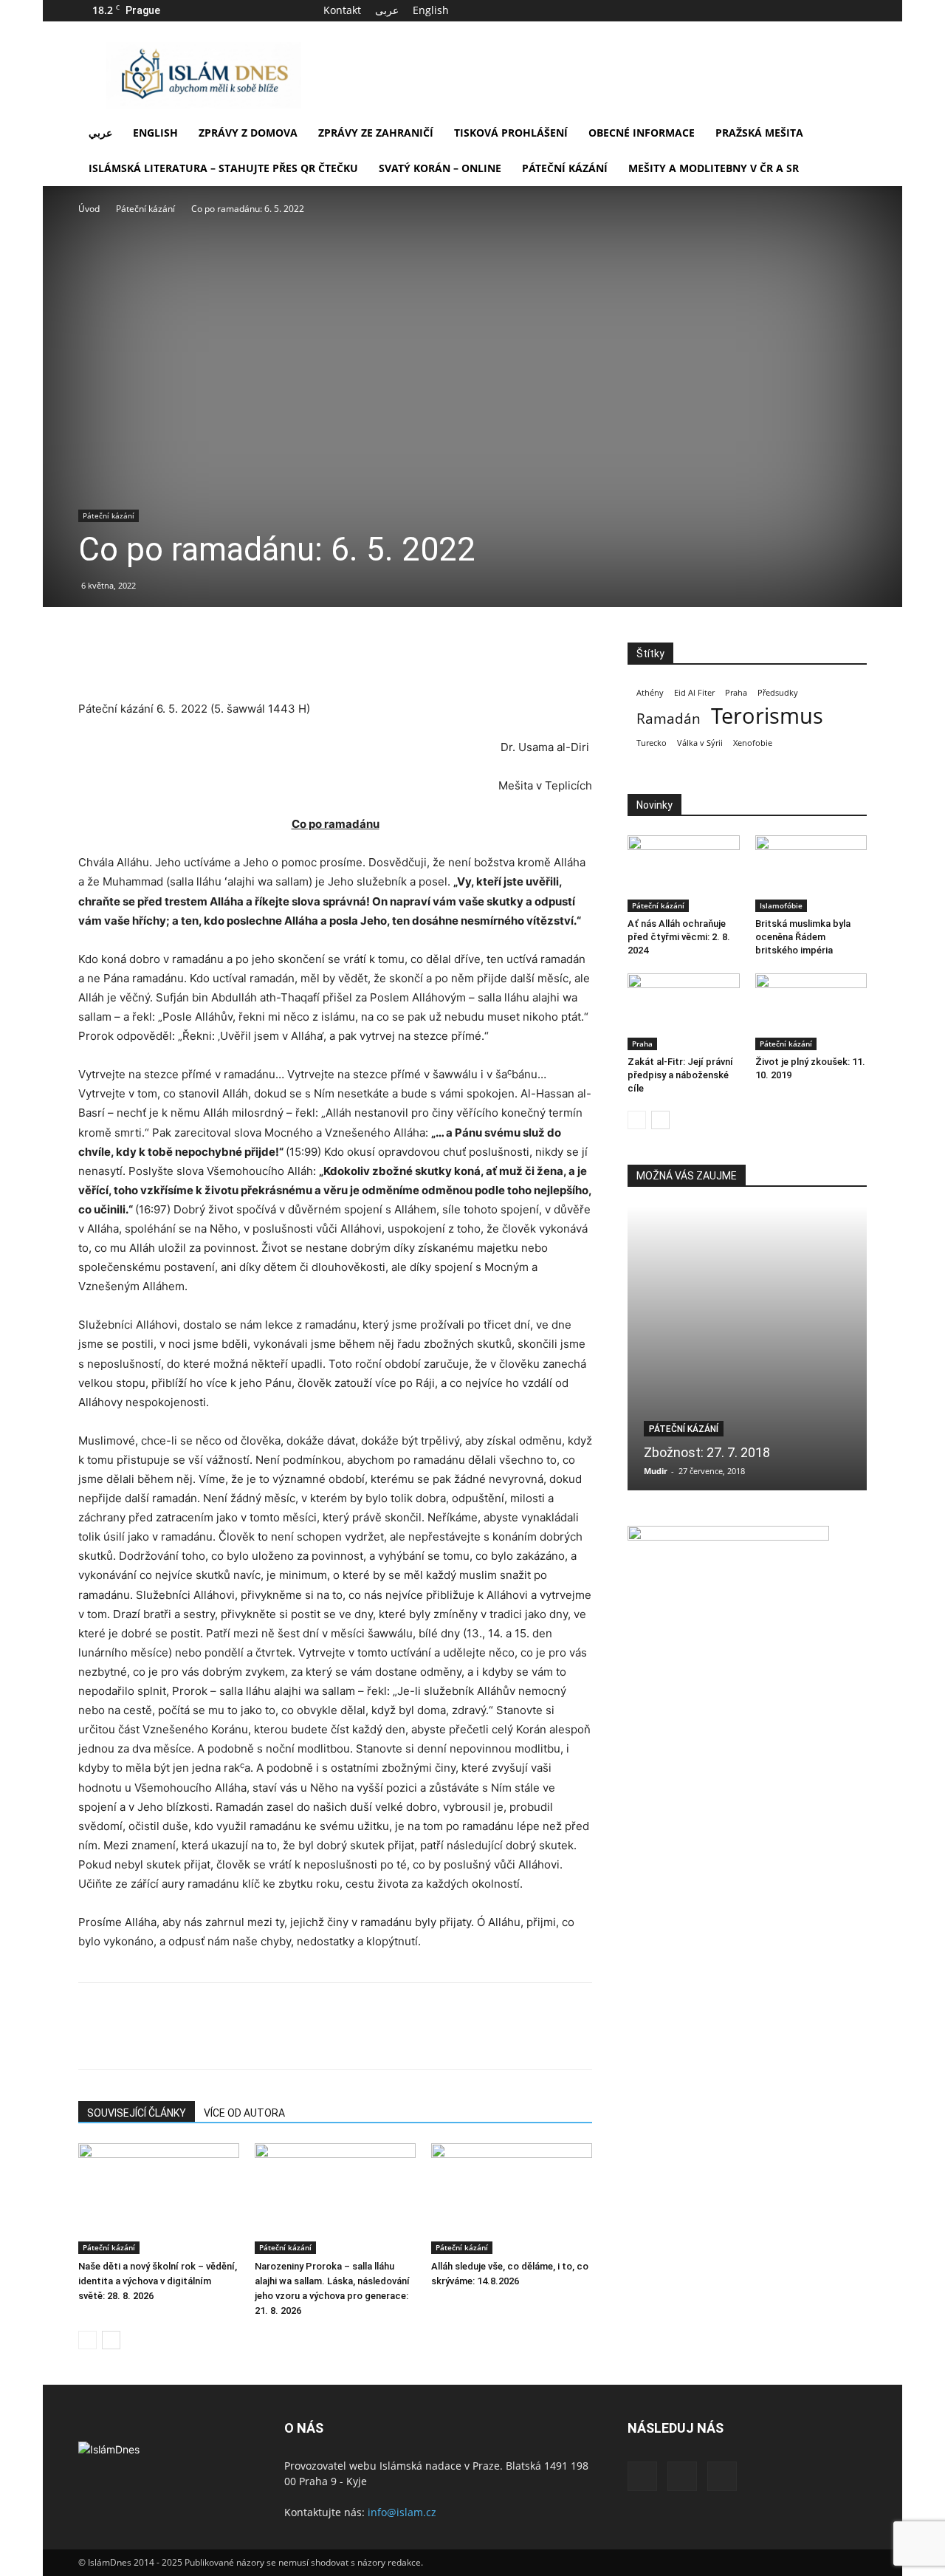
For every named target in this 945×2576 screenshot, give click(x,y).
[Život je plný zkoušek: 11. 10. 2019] (811, 1012)
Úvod (89, 209)
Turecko (652, 743)
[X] (831, 10)
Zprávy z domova (248, 133)
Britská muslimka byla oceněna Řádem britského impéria (803, 937)
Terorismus (767, 716)
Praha (736, 693)
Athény (650, 693)
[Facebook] (807, 10)
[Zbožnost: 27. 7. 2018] (747, 1348)
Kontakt (342, 10)
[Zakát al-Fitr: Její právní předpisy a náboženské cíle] (684, 1012)
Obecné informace (642, 133)
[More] (230, 657)
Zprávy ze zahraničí (376, 133)
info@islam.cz (402, 2512)
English (431, 10)
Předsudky (778, 693)
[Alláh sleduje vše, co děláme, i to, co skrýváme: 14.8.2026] (512, 2199)
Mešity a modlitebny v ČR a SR (714, 168)
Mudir (656, 1471)
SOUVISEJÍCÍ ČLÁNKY (137, 2113)
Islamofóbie (781, 905)
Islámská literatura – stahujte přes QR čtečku (223, 168)
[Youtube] (856, 10)
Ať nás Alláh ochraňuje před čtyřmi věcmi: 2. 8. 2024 (679, 937)
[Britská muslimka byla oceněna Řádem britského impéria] (811, 874)
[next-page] (111, 2340)
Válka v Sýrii (700, 743)
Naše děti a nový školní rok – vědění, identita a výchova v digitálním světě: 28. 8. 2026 (158, 2281)
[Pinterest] (161, 657)
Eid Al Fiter (694, 693)
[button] (849, 134)
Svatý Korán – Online (440, 168)
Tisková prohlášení (511, 133)
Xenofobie (753, 743)
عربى (387, 10)
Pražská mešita (759, 133)
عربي (100, 133)
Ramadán (669, 719)
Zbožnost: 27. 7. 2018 (707, 1452)
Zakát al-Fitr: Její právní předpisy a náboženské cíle (680, 1075)
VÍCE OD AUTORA (244, 2113)
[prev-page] (87, 2340)
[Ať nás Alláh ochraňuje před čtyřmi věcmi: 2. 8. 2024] (684, 874)
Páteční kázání (565, 168)
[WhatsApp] (195, 657)
